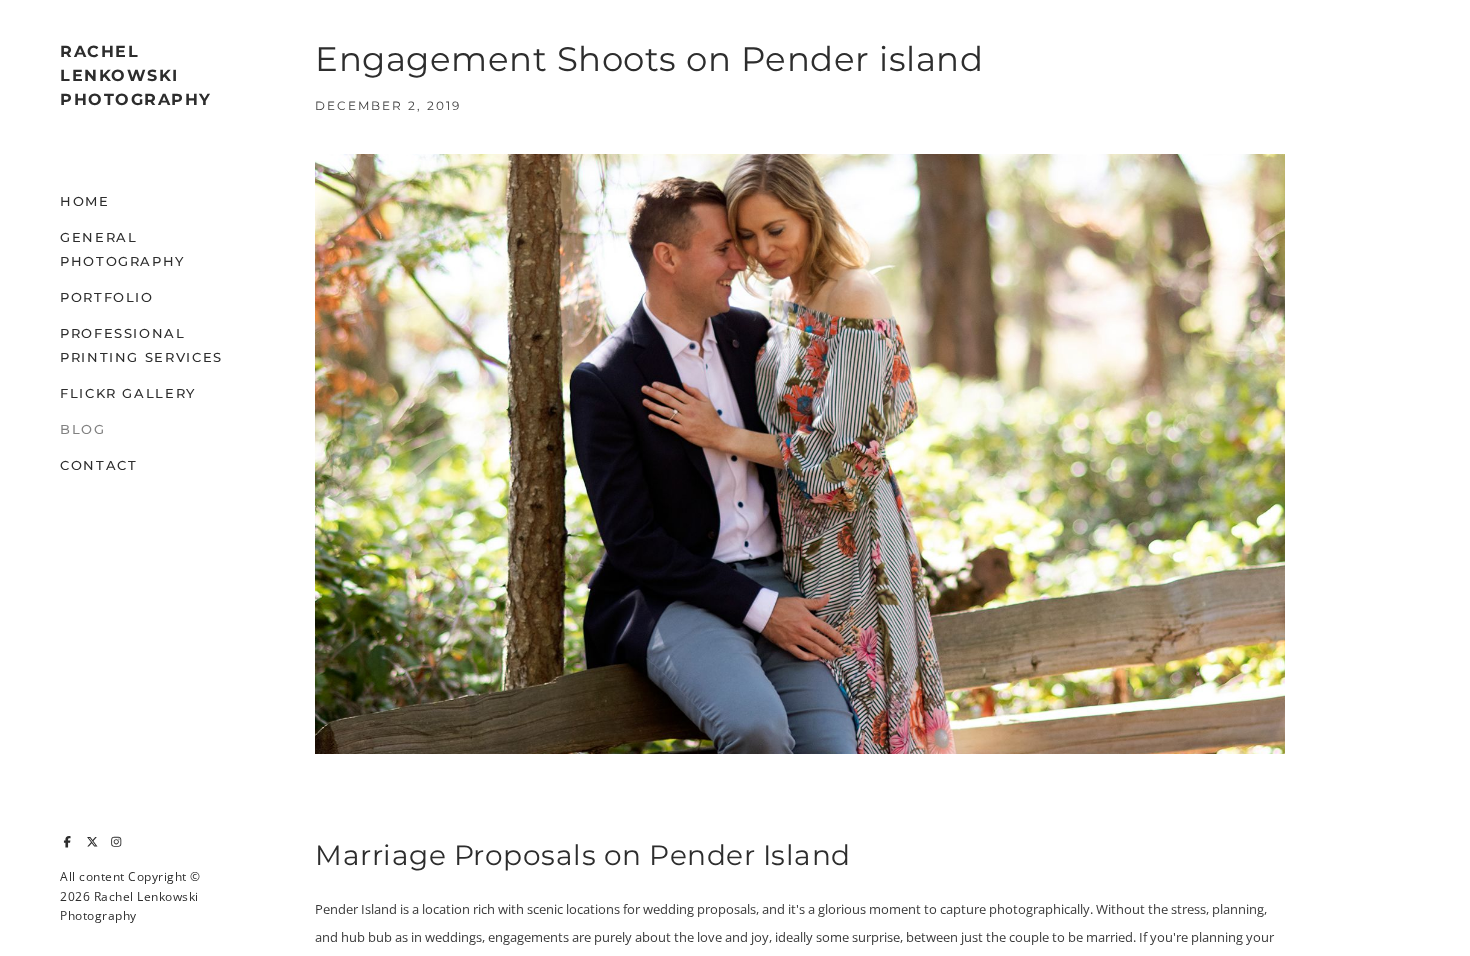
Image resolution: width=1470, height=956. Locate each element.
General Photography (122, 249)
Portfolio (107, 297)
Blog (83, 429)
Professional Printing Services (141, 345)
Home (85, 201)
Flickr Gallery (128, 393)
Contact (98, 465)
